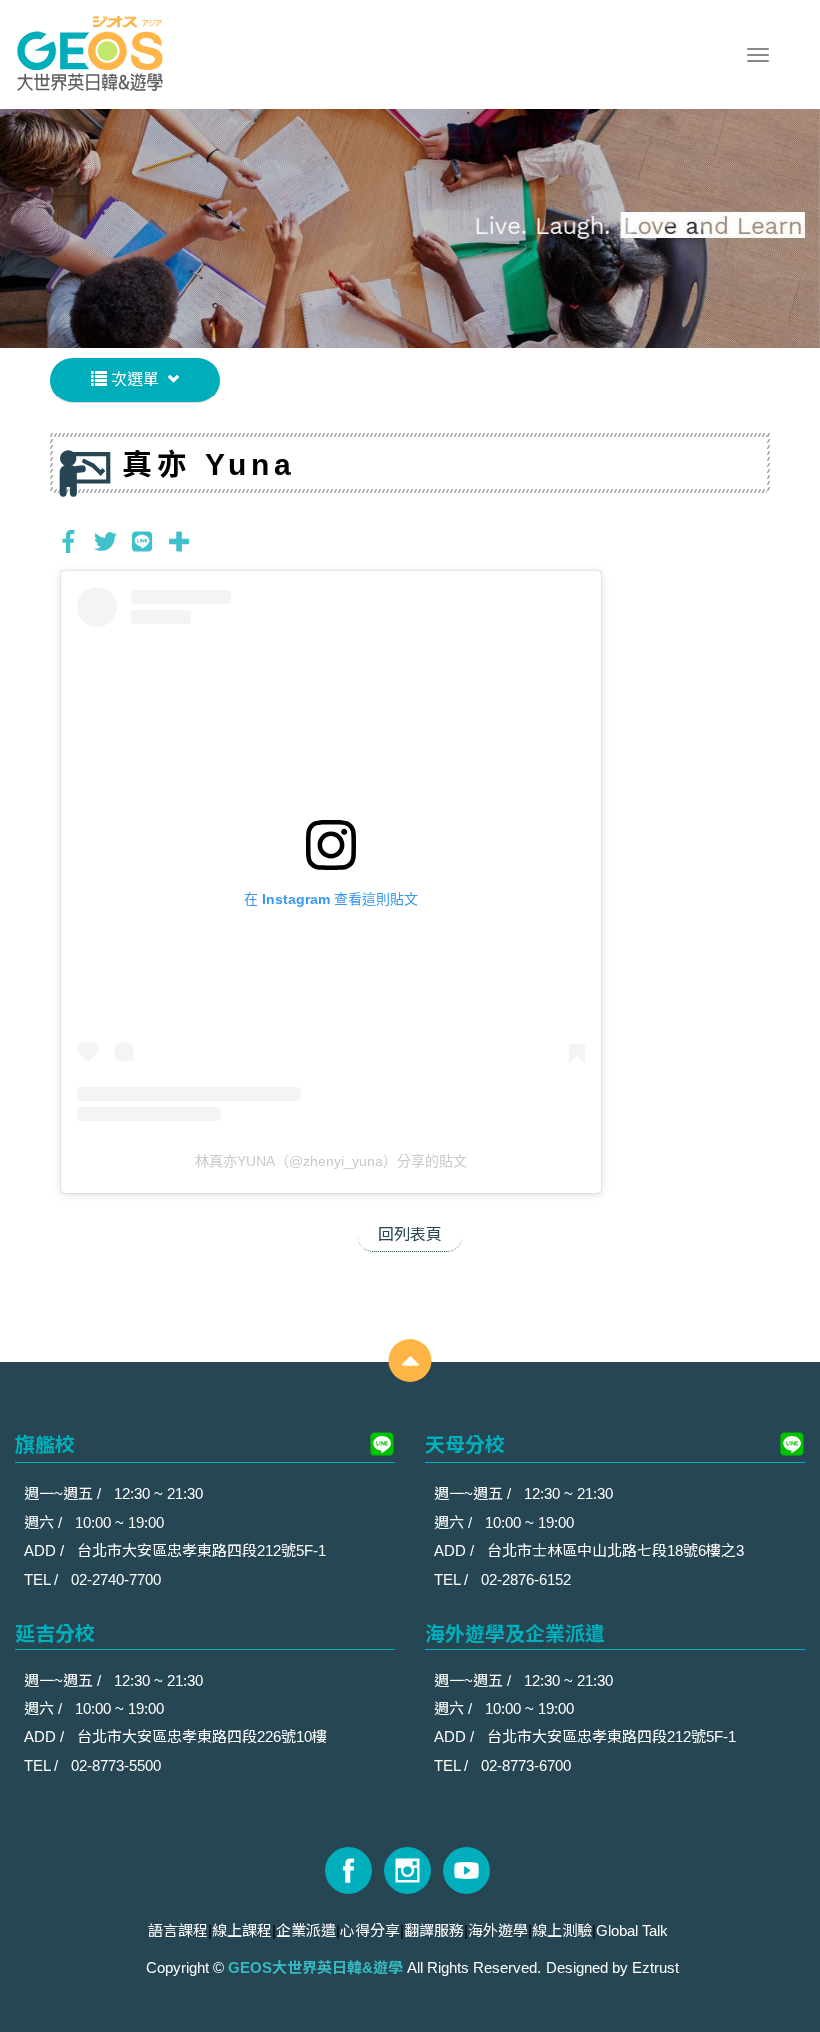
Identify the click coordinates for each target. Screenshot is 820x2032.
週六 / (45, 1522)
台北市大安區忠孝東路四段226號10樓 (202, 1736)
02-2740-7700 (116, 1579)
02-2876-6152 (526, 1579)
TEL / (43, 1579)
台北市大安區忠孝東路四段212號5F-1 (201, 1550)
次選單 (133, 379)
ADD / (46, 1550)
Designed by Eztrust (612, 1967)
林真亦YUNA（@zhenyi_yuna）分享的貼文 (331, 1161)
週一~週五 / (64, 1493)
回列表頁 (410, 1234)
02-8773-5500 (116, 1765)
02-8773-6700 (526, 1765)
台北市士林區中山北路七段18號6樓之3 (615, 1550)
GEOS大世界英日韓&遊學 (90, 54)
